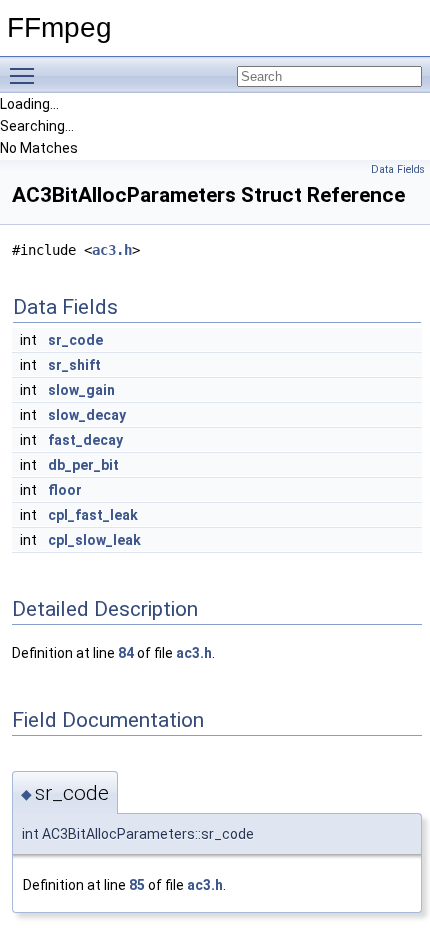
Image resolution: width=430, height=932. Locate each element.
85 (137, 885)
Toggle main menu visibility (26, 75)
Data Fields (398, 169)
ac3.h (112, 250)
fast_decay (85, 440)
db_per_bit (83, 465)
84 (126, 653)
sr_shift (74, 365)
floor (65, 490)
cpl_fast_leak (93, 515)
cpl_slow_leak (94, 540)
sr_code (75, 340)
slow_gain (81, 390)
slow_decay (87, 415)
